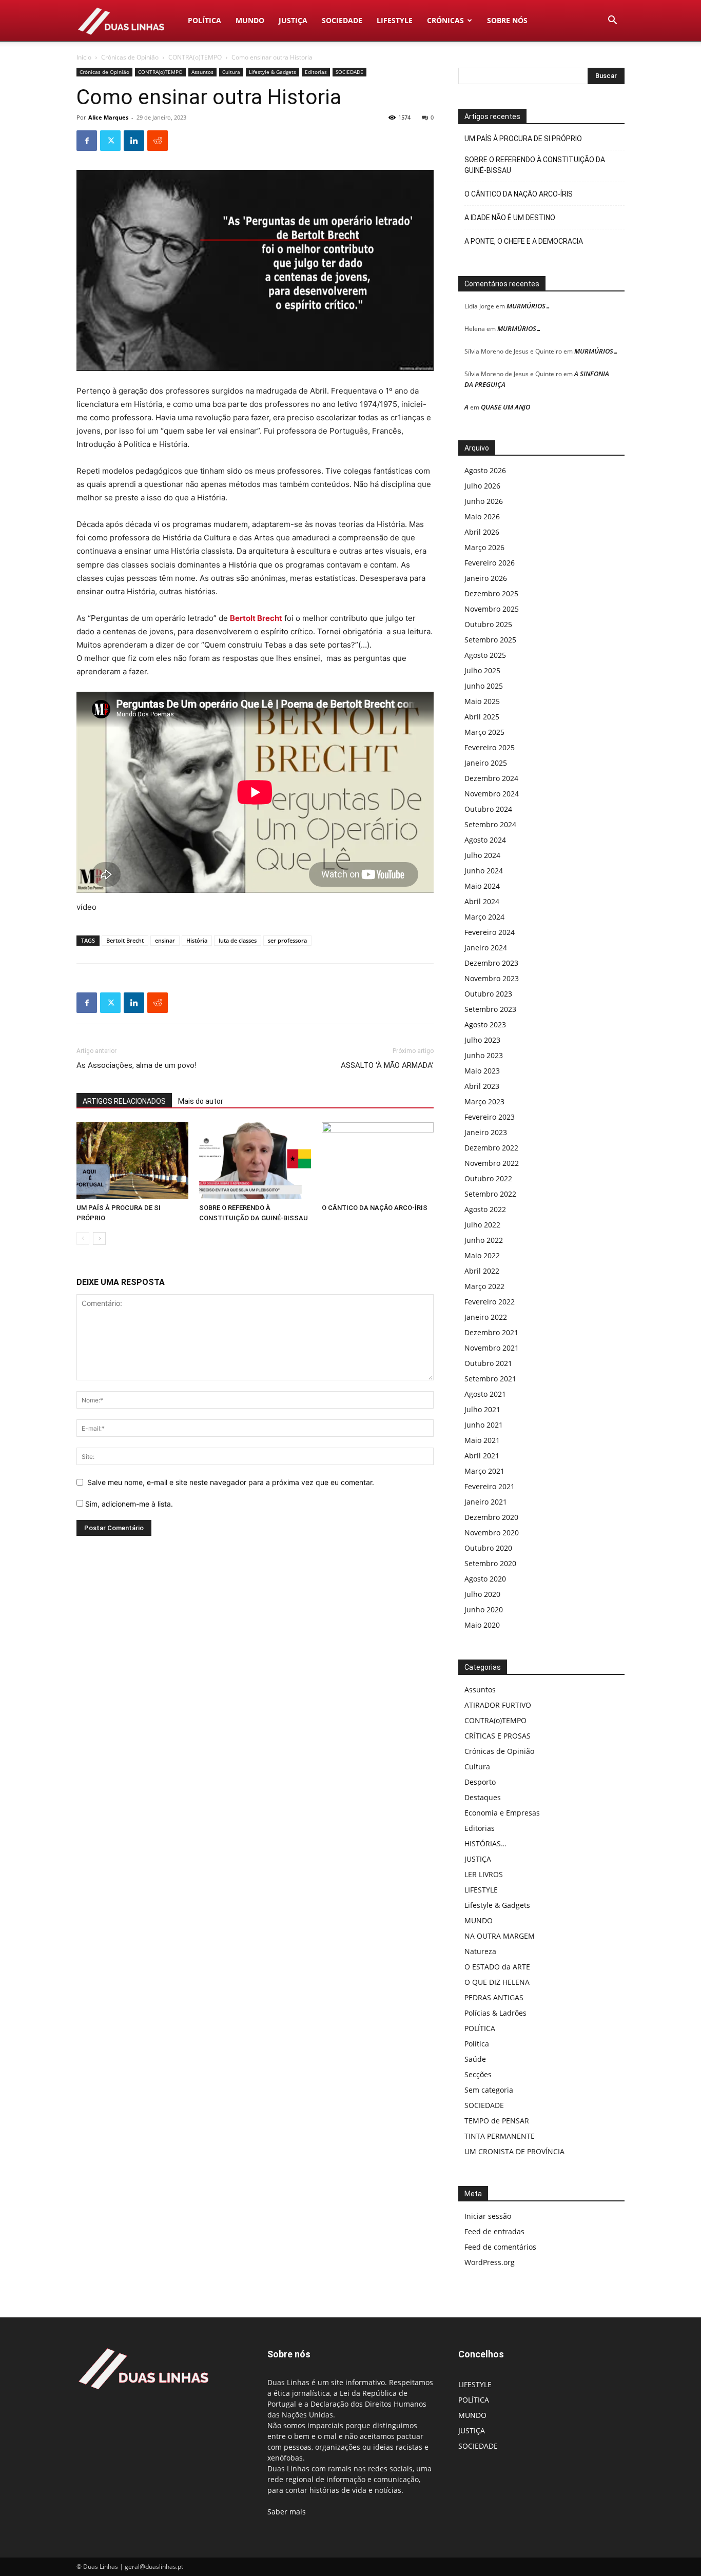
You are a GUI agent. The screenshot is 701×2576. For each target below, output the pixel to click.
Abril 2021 (482, 1456)
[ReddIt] (158, 141)
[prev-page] (83, 1238)
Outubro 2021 (488, 1363)
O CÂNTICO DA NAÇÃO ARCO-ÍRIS (375, 1208)
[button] (612, 21)
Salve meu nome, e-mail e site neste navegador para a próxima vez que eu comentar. (231, 1482)
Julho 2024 (482, 855)
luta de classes (238, 940)
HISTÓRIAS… (485, 1843)
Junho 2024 (484, 871)
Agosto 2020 (485, 1579)
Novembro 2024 (492, 794)
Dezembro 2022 (491, 1148)
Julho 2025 (482, 670)
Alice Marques (108, 117)
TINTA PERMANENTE (500, 2136)
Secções (478, 2074)
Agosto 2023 (485, 1024)
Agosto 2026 (485, 470)
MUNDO (250, 20)
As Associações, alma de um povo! (137, 1065)
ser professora (287, 940)
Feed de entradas (494, 2231)
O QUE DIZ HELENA (497, 1982)
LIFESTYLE (395, 20)
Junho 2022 (484, 1240)
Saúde (475, 2059)
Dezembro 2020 (491, 1517)
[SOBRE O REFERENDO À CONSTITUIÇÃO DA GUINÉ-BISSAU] (255, 1161)
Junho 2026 (484, 501)
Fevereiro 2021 (490, 1486)
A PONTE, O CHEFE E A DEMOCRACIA (524, 241)
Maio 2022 (482, 1255)
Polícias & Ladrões (495, 2013)
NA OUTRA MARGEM (500, 1936)
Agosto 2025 (485, 655)
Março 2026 (484, 547)
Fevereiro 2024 (490, 932)
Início (84, 57)
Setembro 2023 (490, 1009)
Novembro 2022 (492, 1163)
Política (477, 2044)
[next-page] (99, 1238)
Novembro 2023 (492, 978)
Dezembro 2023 (491, 963)
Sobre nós (507, 20)
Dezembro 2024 (491, 778)
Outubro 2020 (488, 1548)
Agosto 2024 (485, 840)
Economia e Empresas (502, 1813)
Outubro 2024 (488, 809)
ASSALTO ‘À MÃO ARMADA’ (387, 1065)
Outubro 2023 (488, 994)
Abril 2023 (482, 1086)
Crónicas (445, 20)
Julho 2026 (482, 486)
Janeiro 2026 (486, 578)
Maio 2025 (482, 701)
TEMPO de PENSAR (497, 2121)
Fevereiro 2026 (490, 563)
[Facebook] (87, 141)
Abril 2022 (482, 1271)
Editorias (316, 72)
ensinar (165, 940)
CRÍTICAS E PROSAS (498, 1736)
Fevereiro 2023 (490, 1117)
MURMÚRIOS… (529, 306)
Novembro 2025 (492, 609)
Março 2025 (484, 732)
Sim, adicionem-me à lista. (128, 1504)
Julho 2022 (482, 1225)
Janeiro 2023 (486, 1132)
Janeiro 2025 (486, 763)
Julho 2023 (482, 1040)
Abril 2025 (482, 717)
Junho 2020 (484, 1609)
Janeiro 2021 (486, 1502)
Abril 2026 (482, 532)
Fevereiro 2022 (490, 1302)
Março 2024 (484, 917)
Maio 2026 (482, 516)
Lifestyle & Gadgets (272, 72)
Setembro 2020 (490, 1563)
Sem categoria (489, 2090)
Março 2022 (484, 1286)
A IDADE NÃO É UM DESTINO (510, 218)
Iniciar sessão (488, 2216)
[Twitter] (110, 141)
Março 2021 (484, 1471)
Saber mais (287, 2512)
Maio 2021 (482, 1440)
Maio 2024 (482, 886)
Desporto (480, 1782)
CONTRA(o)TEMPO (195, 57)
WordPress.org (490, 2262)
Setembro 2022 (490, 1194)
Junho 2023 (484, 1055)
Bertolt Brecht (256, 618)
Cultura (231, 72)
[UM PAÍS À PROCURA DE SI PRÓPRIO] (132, 1161)
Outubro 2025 (488, 624)
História (197, 940)
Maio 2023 (482, 1071)
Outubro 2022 (488, 1178)
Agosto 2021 (485, 1394)
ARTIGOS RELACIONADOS (124, 1101)
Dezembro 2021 (491, 1332)
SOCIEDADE (342, 20)
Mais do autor (201, 1101)
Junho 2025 (484, 686)
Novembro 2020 (492, 1533)
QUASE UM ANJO (505, 407)
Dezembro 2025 (491, 593)
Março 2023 (484, 1101)
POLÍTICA (205, 20)
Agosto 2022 (485, 1209)
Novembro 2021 (492, 1348)
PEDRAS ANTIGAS (494, 1997)
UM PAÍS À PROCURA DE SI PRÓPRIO (523, 139)
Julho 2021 (482, 1409)
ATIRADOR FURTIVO (498, 1705)
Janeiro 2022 (486, 1317)
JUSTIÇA (293, 20)
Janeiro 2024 (486, 948)
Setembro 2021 (490, 1379)
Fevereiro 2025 (490, 747)
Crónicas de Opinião (130, 57)
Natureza (480, 1951)
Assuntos (202, 72)
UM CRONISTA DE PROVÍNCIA (514, 2151)
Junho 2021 (484, 1425)
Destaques (483, 1797)
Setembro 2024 (490, 824)
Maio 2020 (482, 1625)
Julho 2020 (482, 1594)
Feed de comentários (500, 2247)
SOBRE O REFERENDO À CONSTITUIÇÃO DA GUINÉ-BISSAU (535, 165)
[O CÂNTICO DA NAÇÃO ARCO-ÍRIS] (378, 1161)
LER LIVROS (484, 1874)
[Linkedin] (134, 141)
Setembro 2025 (490, 640)
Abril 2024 (482, 901)
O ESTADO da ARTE (497, 1967)
